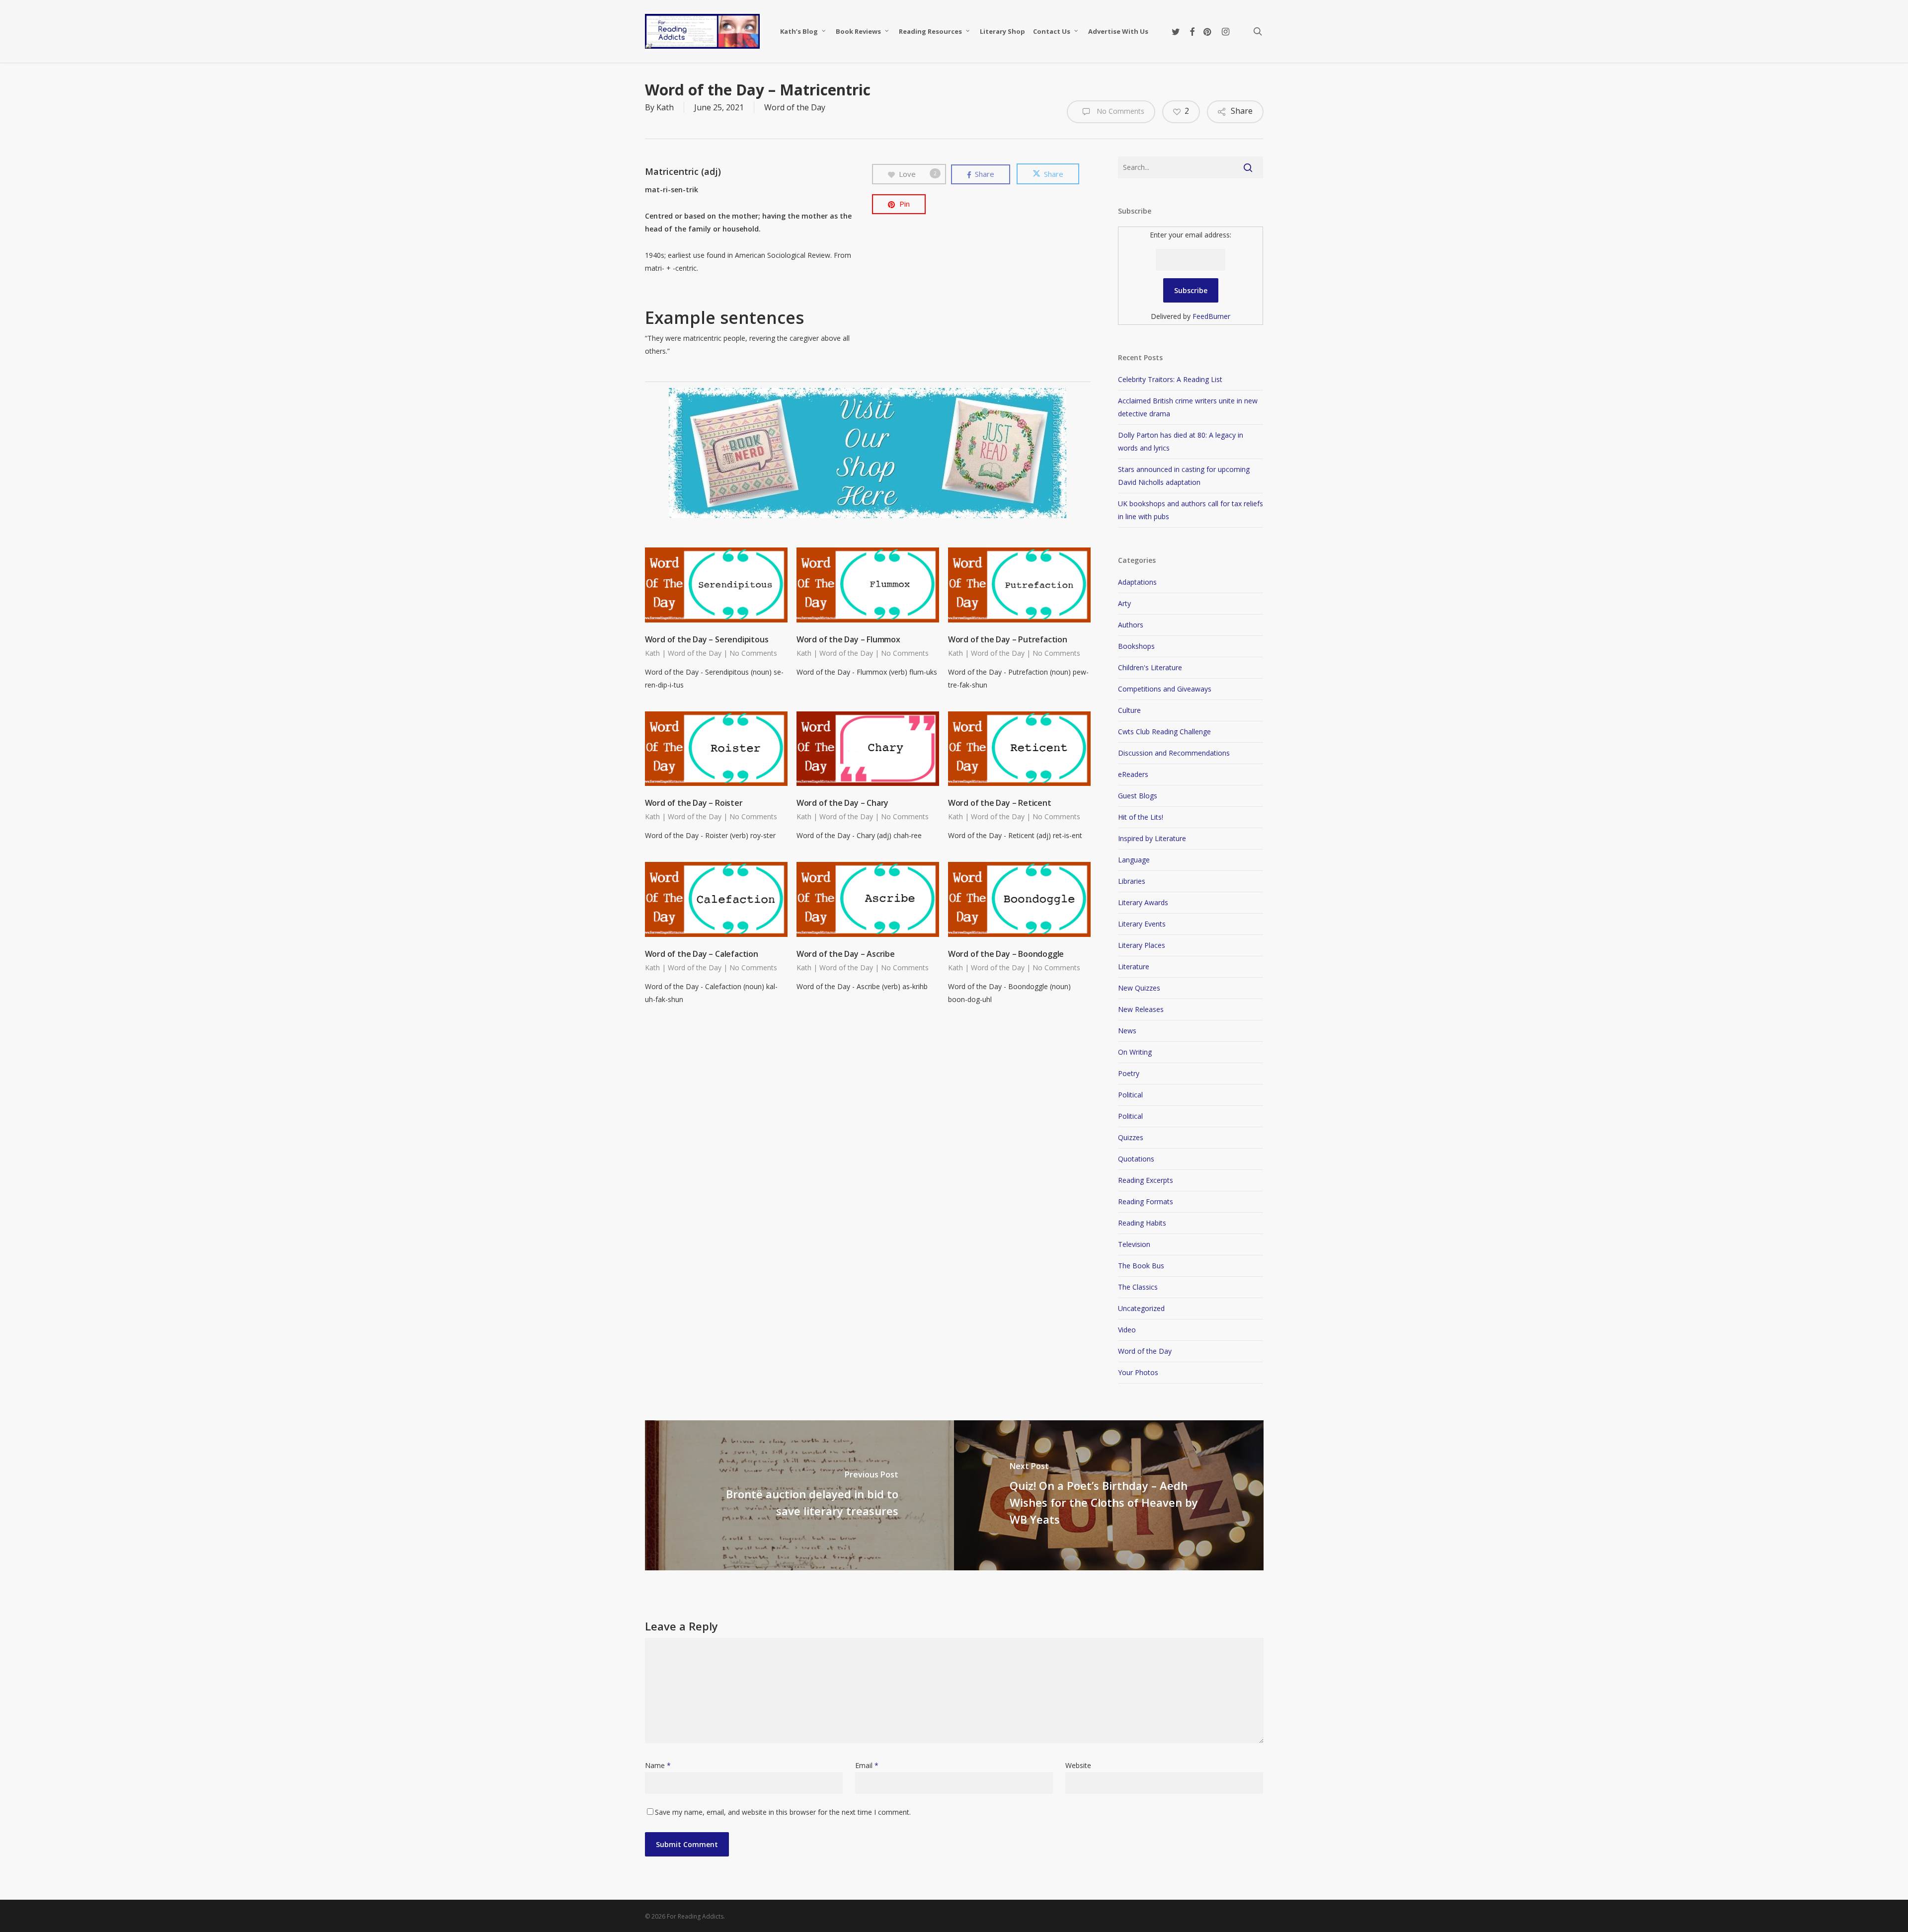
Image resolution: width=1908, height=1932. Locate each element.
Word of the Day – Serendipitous (707, 639)
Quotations (1136, 1159)
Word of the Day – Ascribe (846, 954)
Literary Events (1142, 924)
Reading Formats (1146, 1201)
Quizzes (1131, 1137)
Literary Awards (1143, 902)
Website (1078, 1765)
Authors (1131, 625)
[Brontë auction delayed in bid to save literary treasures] (800, 1495)
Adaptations (1137, 582)
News (1127, 1031)
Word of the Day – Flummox (848, 639)
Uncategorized (1141, 1308)
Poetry (1129, 1073)
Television (1134, 1244)
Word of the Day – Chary (842, 803)
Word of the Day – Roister (694, 803)
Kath (665, 107)
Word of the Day (795, 107)
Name (658, 1765)
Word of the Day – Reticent (1000, 803)
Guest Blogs (1138, 796)
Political (1130, 1095)
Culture (1129, 710)
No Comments (1119, 111)
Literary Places (1142, 945)
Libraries (1132, 881)
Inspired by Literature (1152, 838)
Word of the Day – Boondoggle (1006, 954)
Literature (1134, 966)
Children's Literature (1150, 667)
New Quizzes (1139, 988)
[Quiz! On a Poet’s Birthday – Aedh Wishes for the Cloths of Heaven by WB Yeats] (1109, 1495)
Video (1127, 1330)
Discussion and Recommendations (1174, 753)
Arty (1124, 603)
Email (867, 1765)
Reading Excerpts (1146, 1180)
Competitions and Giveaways (1165, 689)
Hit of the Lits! (1141, 817)
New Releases (1141, 1009)
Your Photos (1138, 1372)
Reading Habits (1142, 1223)
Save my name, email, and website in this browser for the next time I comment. (783, 1812)
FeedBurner (1211, 316)
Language (1134, 860)
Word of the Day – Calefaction (702, 954)
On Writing (1135, 1052)
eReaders (1133, 774)
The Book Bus (1141, 1266)
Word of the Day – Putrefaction (1008, 639)
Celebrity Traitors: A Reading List (1170, 379)
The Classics (1138, 1287)
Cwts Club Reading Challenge (1164, 732)
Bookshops (1136, 646)
